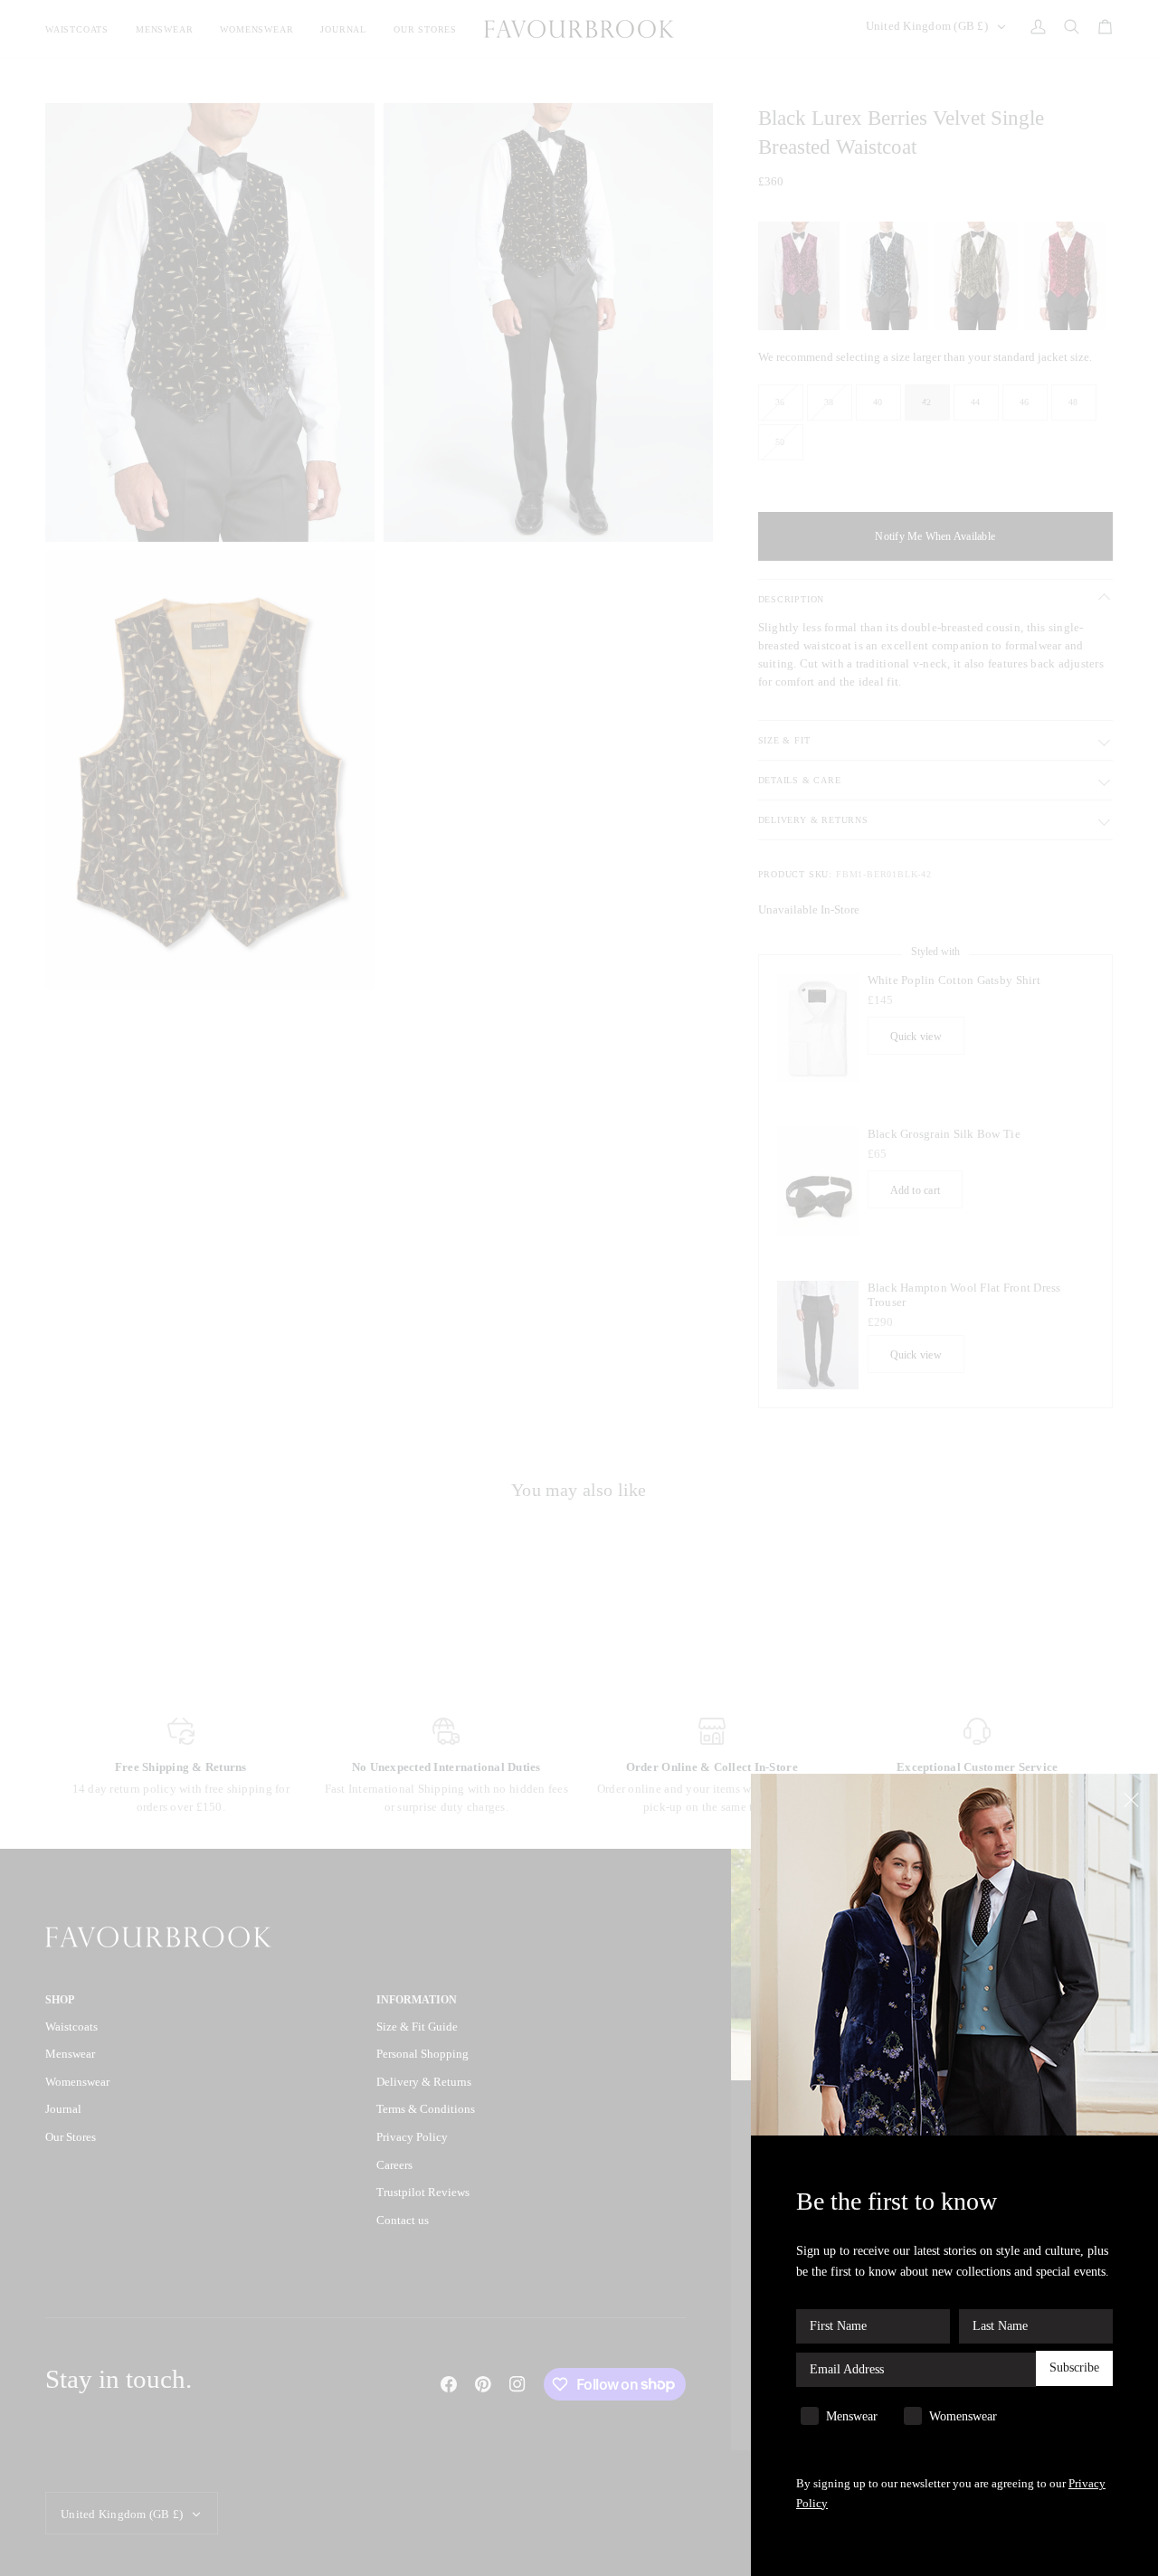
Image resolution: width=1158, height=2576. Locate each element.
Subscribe (1074, 2368)
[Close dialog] (1133, 1799)
